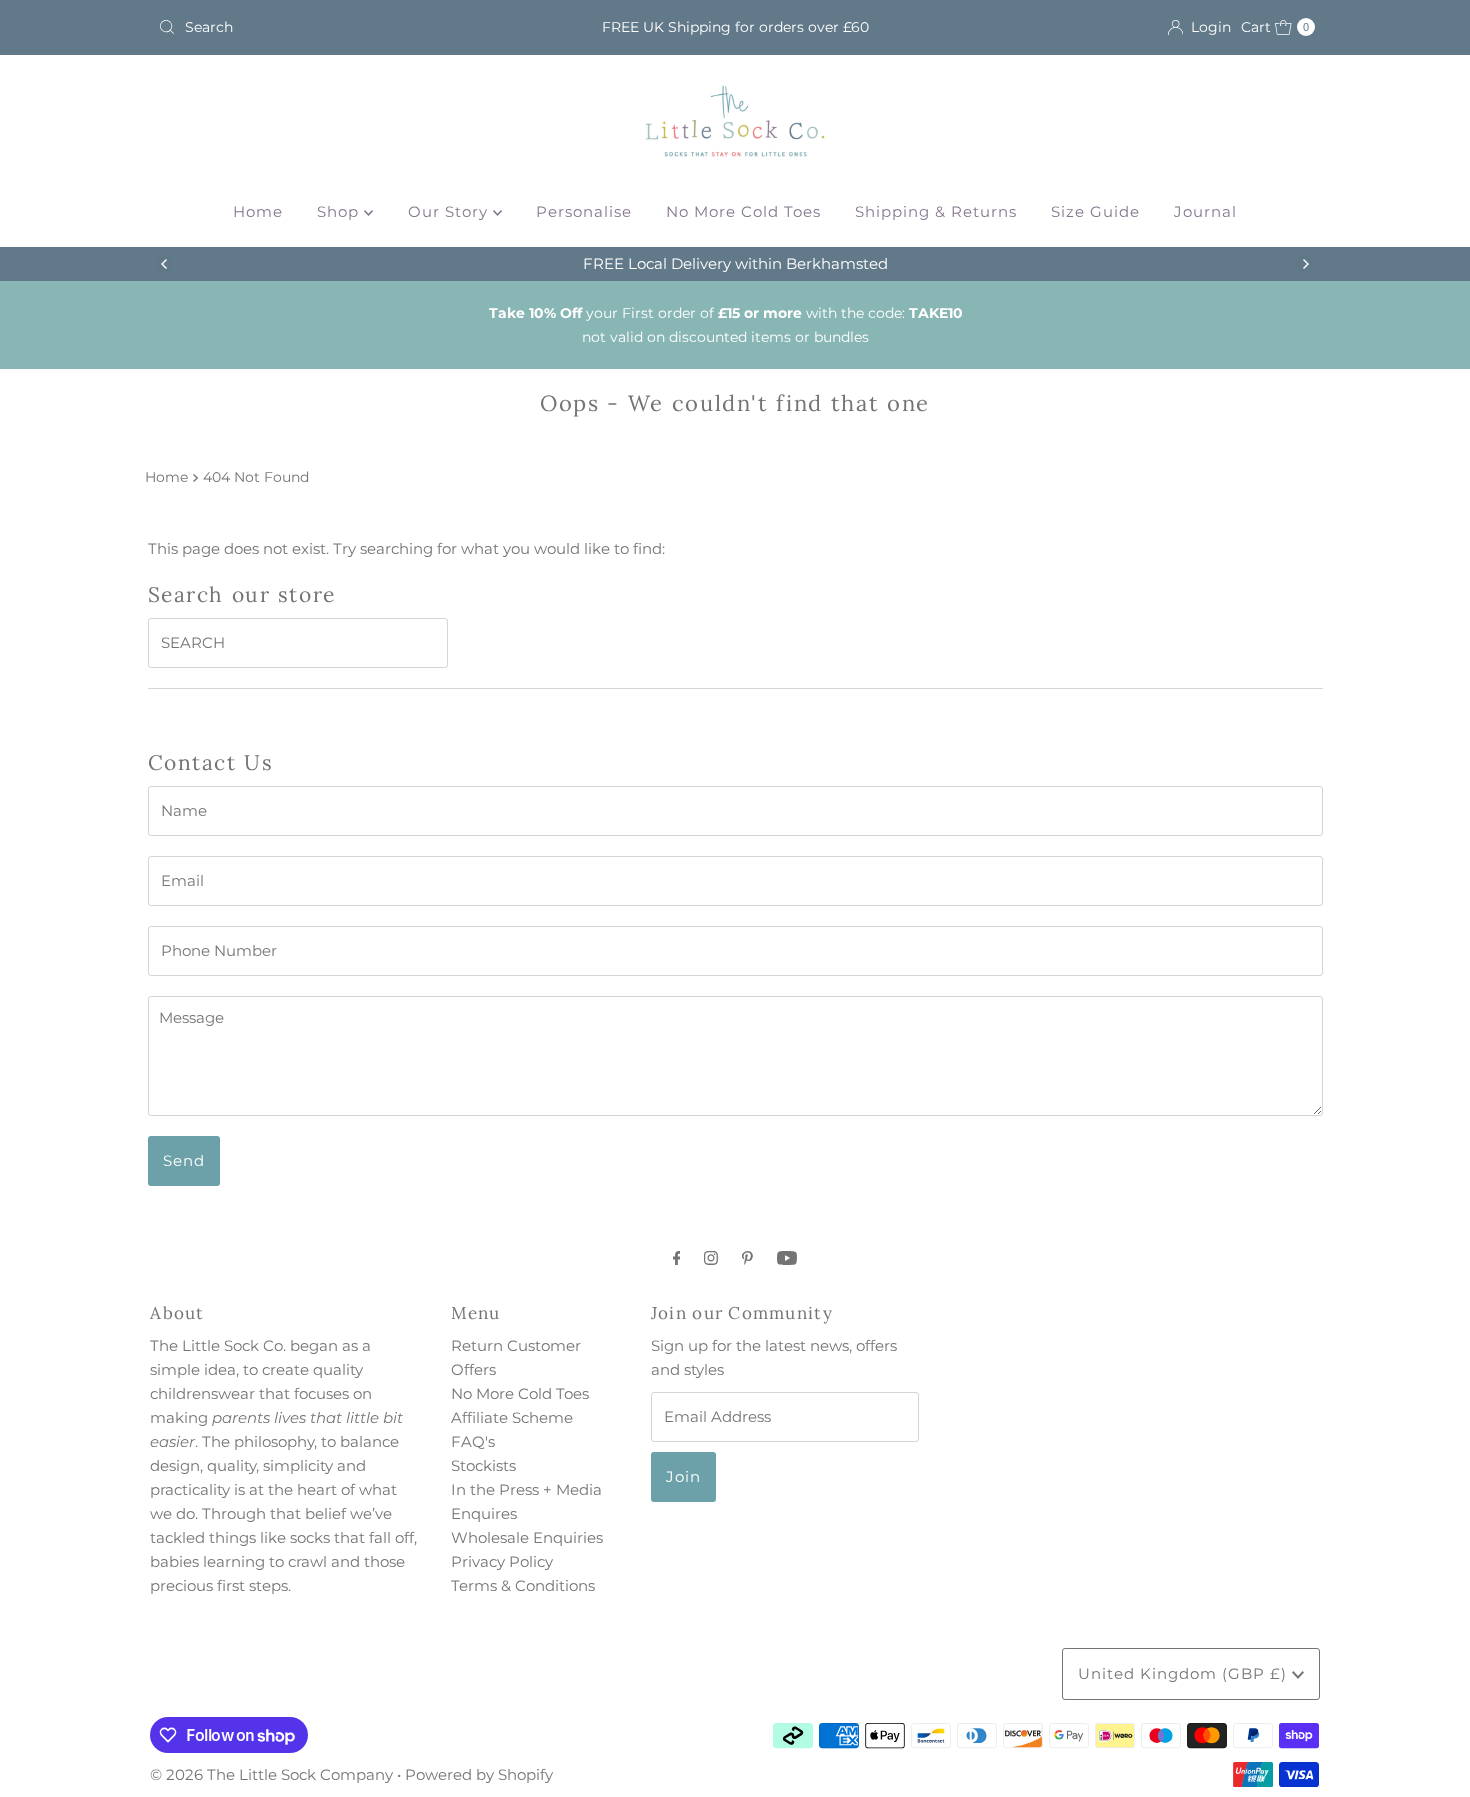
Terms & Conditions (523, 1585)
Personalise (584, 211)
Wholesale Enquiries (527, 1537)
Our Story (450, 211)
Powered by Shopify (479, 1774)
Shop (340, 211)
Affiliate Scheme (512, 1417)
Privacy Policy (502, 1561)
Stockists (483, 1465)
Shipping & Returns (936, 211)
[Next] (1305, 264)
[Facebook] (677, 1258)
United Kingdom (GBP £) (1185, 1673)
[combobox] (339, 27)
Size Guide (1095, 211)
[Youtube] (787, 1258)
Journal (1205, 211)
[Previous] (165, 264)
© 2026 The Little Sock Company (271, 1774)
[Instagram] (711, 1258)
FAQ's (473, 1441)
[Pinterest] (747, 1258)
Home (258, 211)
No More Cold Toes (743, 211)
